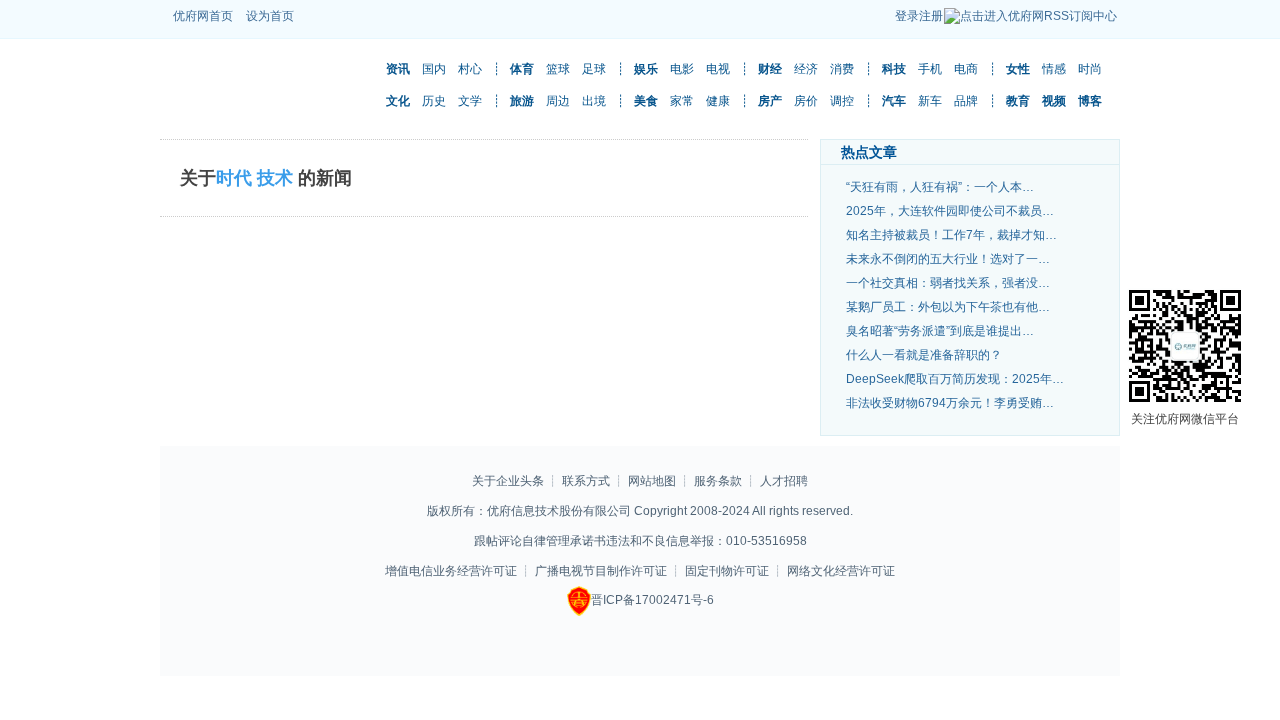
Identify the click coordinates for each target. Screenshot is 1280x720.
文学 (470, 101)
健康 (718, 101)
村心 (470, 69)
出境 (594, 101)
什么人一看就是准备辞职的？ (924, 355)
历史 (434, 101)
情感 (1054, 69)
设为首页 (270, 16)
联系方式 (586, 481)
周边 (558, 101)
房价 (806, 101)
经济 (806, 69)
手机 (930, 69)
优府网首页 (203, 16)
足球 (594, 69)
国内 (434, 69)
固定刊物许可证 (727, 571)
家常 (682, 101)
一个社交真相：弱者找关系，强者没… (948, 283)
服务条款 (718, 481)
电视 (718, 69)
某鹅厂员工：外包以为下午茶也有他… (948, 307)
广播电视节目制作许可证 (601, 571)
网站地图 (653, 481)
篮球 (558, 69)
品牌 (966, 101)
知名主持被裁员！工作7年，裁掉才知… (951, 235)
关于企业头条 (508, 481)
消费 (842, 69)
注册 (931, 16)
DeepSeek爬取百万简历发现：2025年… (955, 379)
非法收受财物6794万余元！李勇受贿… (950, 403)
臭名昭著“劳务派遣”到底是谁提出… (940, 331)
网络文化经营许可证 (841, 571)
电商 (966, 69)
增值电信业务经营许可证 (451, 571)
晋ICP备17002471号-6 (652, 600)
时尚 (1090, 69)
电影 (682, 69)
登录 (907, 16)
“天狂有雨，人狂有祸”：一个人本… (940, 187)
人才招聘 (784, 481)
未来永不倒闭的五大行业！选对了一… (948, 259)
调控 (842, 101)
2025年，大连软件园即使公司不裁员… (950, 211)
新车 (930, 101)
